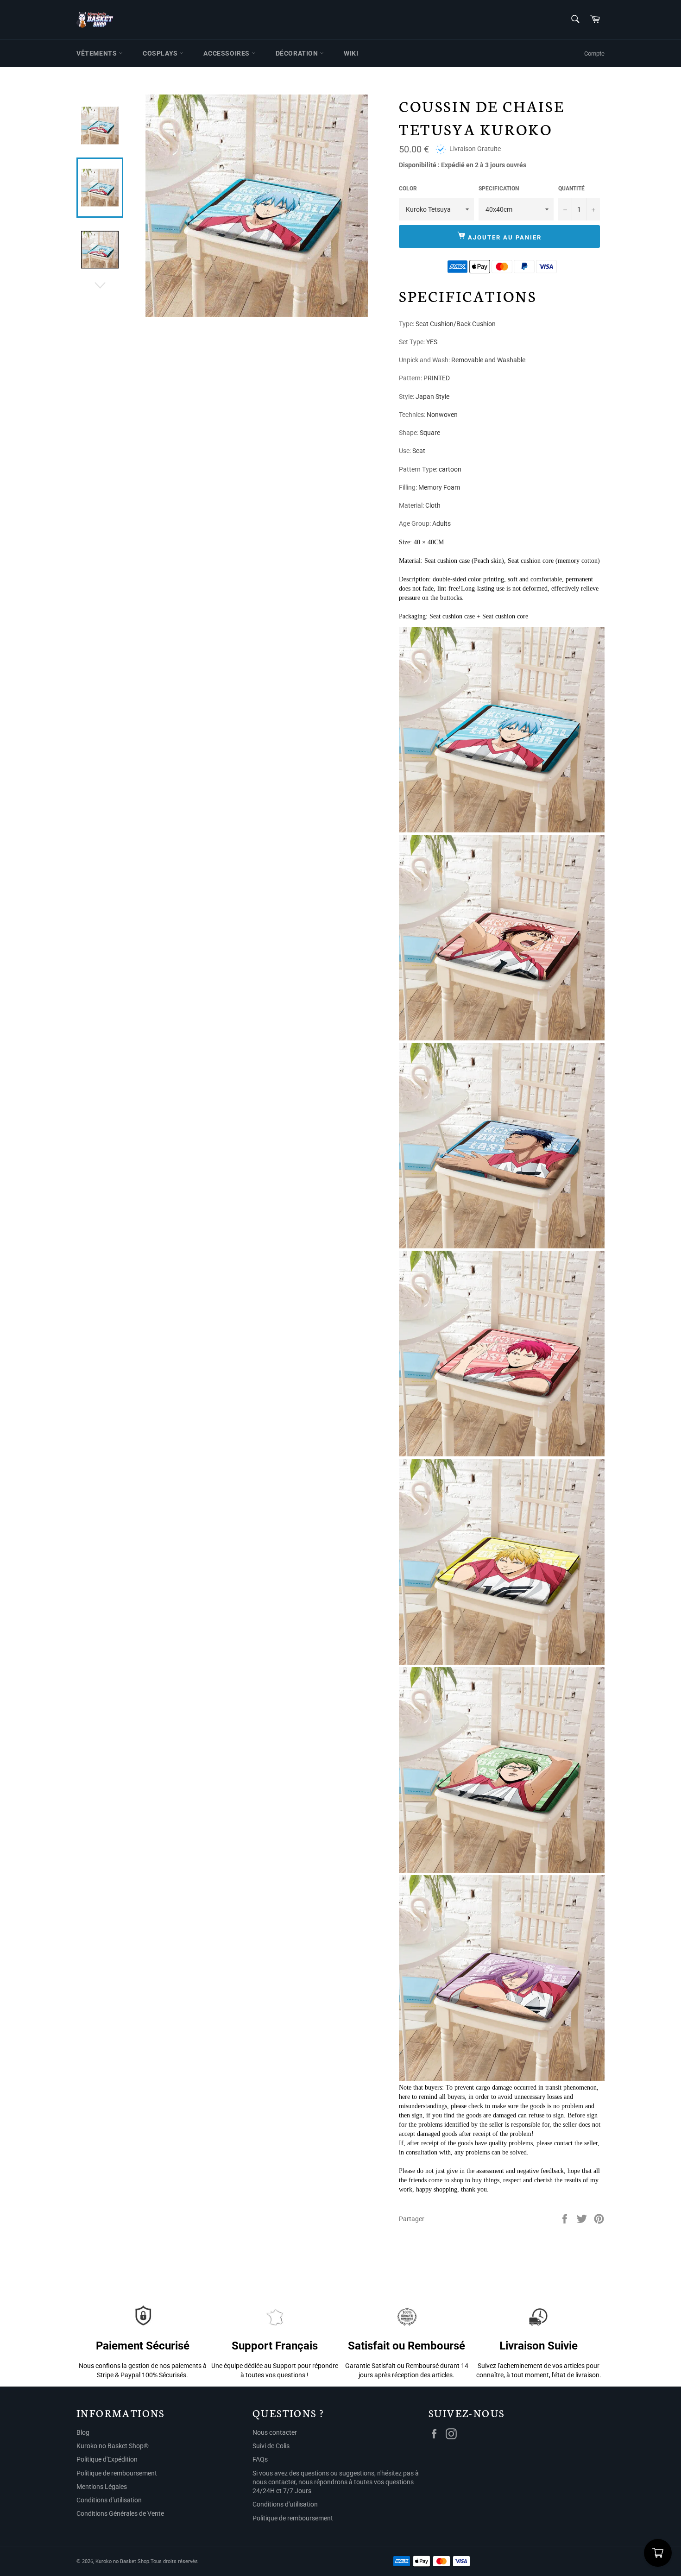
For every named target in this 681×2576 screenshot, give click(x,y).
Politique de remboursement (117, 2473)
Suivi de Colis (271, 2446)
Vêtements (98, 53)
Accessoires (227, 53)
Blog (83, 2432)
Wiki (351, 53)
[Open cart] (658, 2553)
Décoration (298, 53)
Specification (499, 189)
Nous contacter (275, 2432)
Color (408, 189)
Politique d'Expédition (107, 2459)
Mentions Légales (102, 2487)
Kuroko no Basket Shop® (113, 2446)
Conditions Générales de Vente (120, 2513)
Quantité (571, 189)
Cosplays (161, 53)
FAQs (260, 2459)
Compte (594, 54)
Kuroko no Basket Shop (122, 2561)
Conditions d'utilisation (109, 2500)
